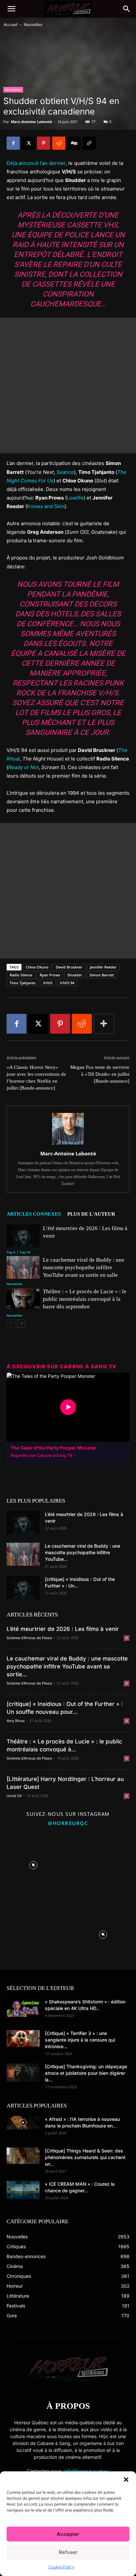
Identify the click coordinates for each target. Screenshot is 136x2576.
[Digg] (74, 143)
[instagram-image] (33, 1864)
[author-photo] (68, 1144)
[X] (28, 143)
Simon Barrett (102, 975)
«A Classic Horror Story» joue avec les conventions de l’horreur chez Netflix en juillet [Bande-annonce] (36, 1078)
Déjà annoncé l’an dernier (36, 163)
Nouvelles (33, 25)
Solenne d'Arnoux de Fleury (29, 1638)
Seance (65, 472)
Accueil (11, 25)
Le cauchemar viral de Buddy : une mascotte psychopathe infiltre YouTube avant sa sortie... (67, 1666)
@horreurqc (68, 1823)
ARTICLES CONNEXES (34, 1214)
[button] (126, 2480)
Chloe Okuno (37, 967)
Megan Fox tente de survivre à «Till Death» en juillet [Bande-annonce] (100, 1074)
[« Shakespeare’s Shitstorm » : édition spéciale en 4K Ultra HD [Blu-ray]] (23, 2008)
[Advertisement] (68, 385)
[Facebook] (13, 143)
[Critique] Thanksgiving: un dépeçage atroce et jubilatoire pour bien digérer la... (86, 2073)
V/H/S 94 (67, 983)
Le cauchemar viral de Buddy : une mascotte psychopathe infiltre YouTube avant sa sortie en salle (84, 1267)
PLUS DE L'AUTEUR (91, 1214)
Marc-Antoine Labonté (32, 122)
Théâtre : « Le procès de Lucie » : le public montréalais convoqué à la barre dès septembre (85, 1299)
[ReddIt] (59, 143)
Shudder (75, 975)
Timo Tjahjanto (23, 983)
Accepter (68, 2534)
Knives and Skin (46, 506)
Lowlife (75, 498)
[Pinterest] (44, 143)
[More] (104, 1024)
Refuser (68, 2552)
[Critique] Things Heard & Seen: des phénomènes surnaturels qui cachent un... (85, 2157)
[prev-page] (11, 1323)
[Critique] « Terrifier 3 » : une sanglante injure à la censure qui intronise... (80, 2040)
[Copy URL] (89, 143)
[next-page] (21, 1323)
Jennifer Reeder (103, 967)
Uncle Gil (14, 1796)
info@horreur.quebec (87, 2471)
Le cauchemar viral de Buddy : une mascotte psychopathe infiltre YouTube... (83, 1552)
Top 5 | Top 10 (18, 1252)
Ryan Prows (50, 975)
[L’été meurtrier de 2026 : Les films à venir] (23, 1236)
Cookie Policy (61, 2567)
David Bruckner (69, 967)
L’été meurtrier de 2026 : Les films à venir (63, 1629)
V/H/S (48, 983)
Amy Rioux (16, 1721)
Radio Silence (21, 975)
